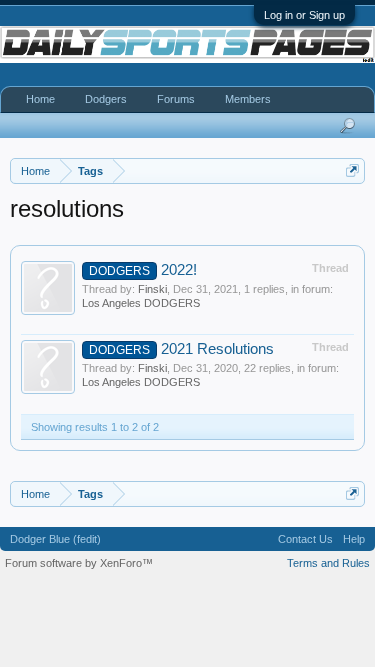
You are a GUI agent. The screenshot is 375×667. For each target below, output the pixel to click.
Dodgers (106, 99)
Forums (176, 99)
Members (248, 99)
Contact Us (305, 539)
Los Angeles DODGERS (141, 303)
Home (40, 99)
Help (354, 539)
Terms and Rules (328, 563)
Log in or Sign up (304, 15)
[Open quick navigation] (352, 170)
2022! (143, 270)
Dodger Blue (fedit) (55, 539)
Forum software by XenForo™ (79, 563)
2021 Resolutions (181, 349)
